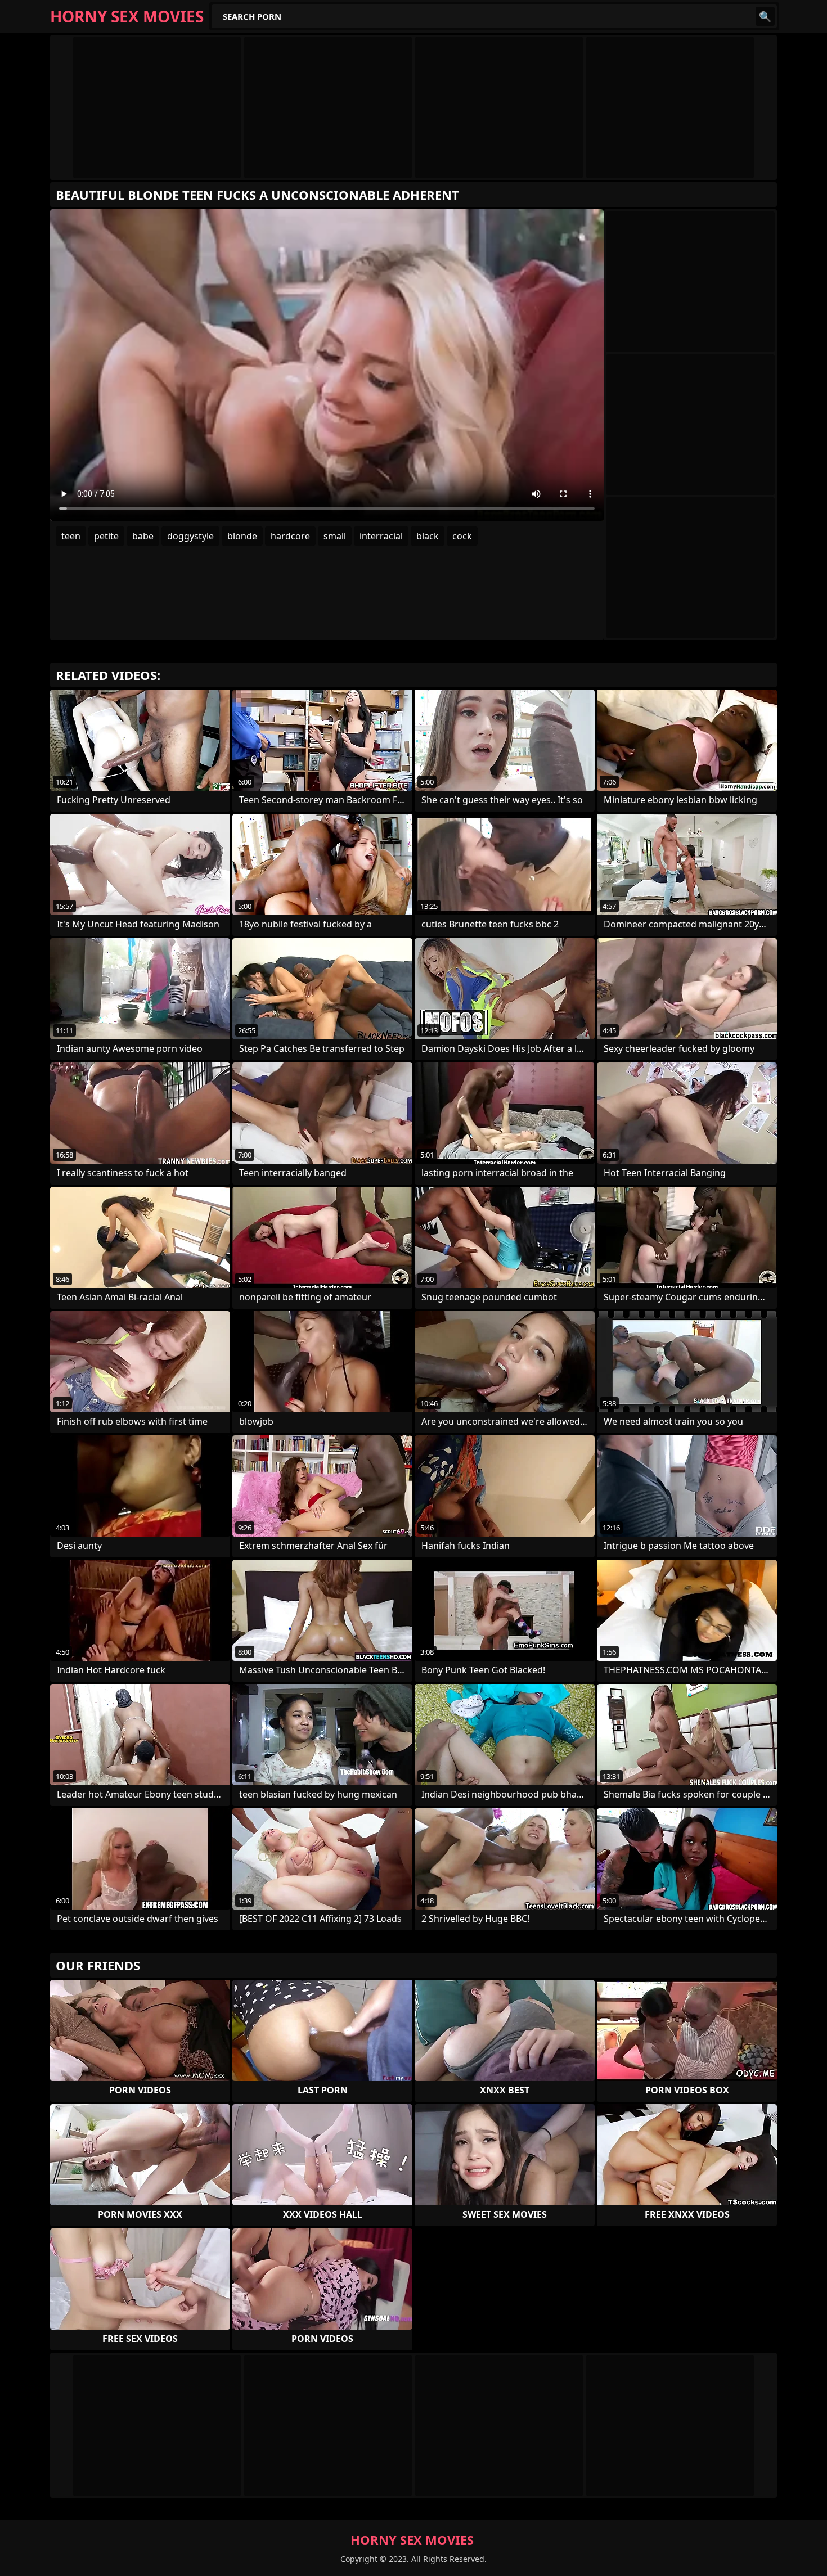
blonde (242, 536)
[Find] (765, 16)
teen (71, 536)
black (428, 536)
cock (462, 536)
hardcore (290, 536)
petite (106, 536)
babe (143, 536)
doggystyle (190, 536)
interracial (381, 536)
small (335, 536)
